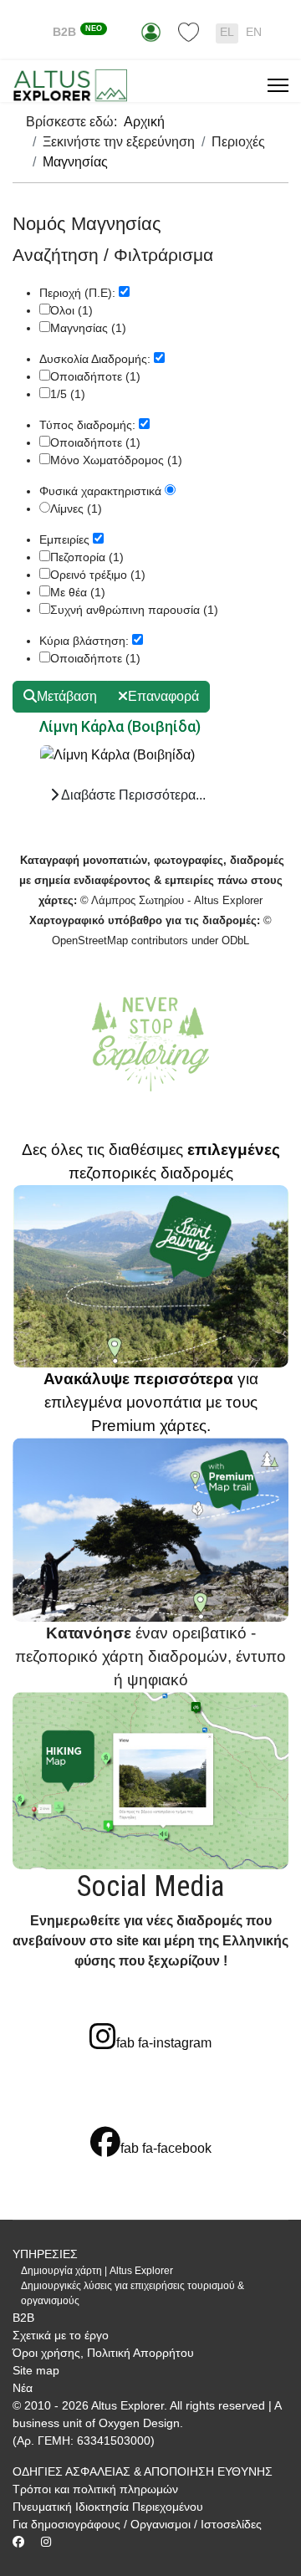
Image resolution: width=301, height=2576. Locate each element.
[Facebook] (18, 2542)
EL (227, 32)
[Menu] (278, 85)
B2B (77, 32)
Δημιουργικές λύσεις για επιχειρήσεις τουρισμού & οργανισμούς (133, 2293)
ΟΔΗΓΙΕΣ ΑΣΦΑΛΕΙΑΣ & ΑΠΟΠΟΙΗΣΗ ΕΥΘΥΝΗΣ (143, 2471)
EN (254, 32)
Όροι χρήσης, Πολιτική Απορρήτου (103, 2353)
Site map (36, 2370)
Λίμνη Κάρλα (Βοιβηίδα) (120, 726)
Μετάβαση (67, 696)
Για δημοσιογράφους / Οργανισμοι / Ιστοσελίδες (137, 2524)
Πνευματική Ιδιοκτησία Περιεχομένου (108, 2507)
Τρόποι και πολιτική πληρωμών (95, 2489)
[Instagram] (46, 2542)
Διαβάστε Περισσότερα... (132, 795)
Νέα (23, 2388)
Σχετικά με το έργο (61, 2335)
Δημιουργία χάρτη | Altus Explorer (97, 2271)
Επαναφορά (163, 696)
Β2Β (23, 2318)
